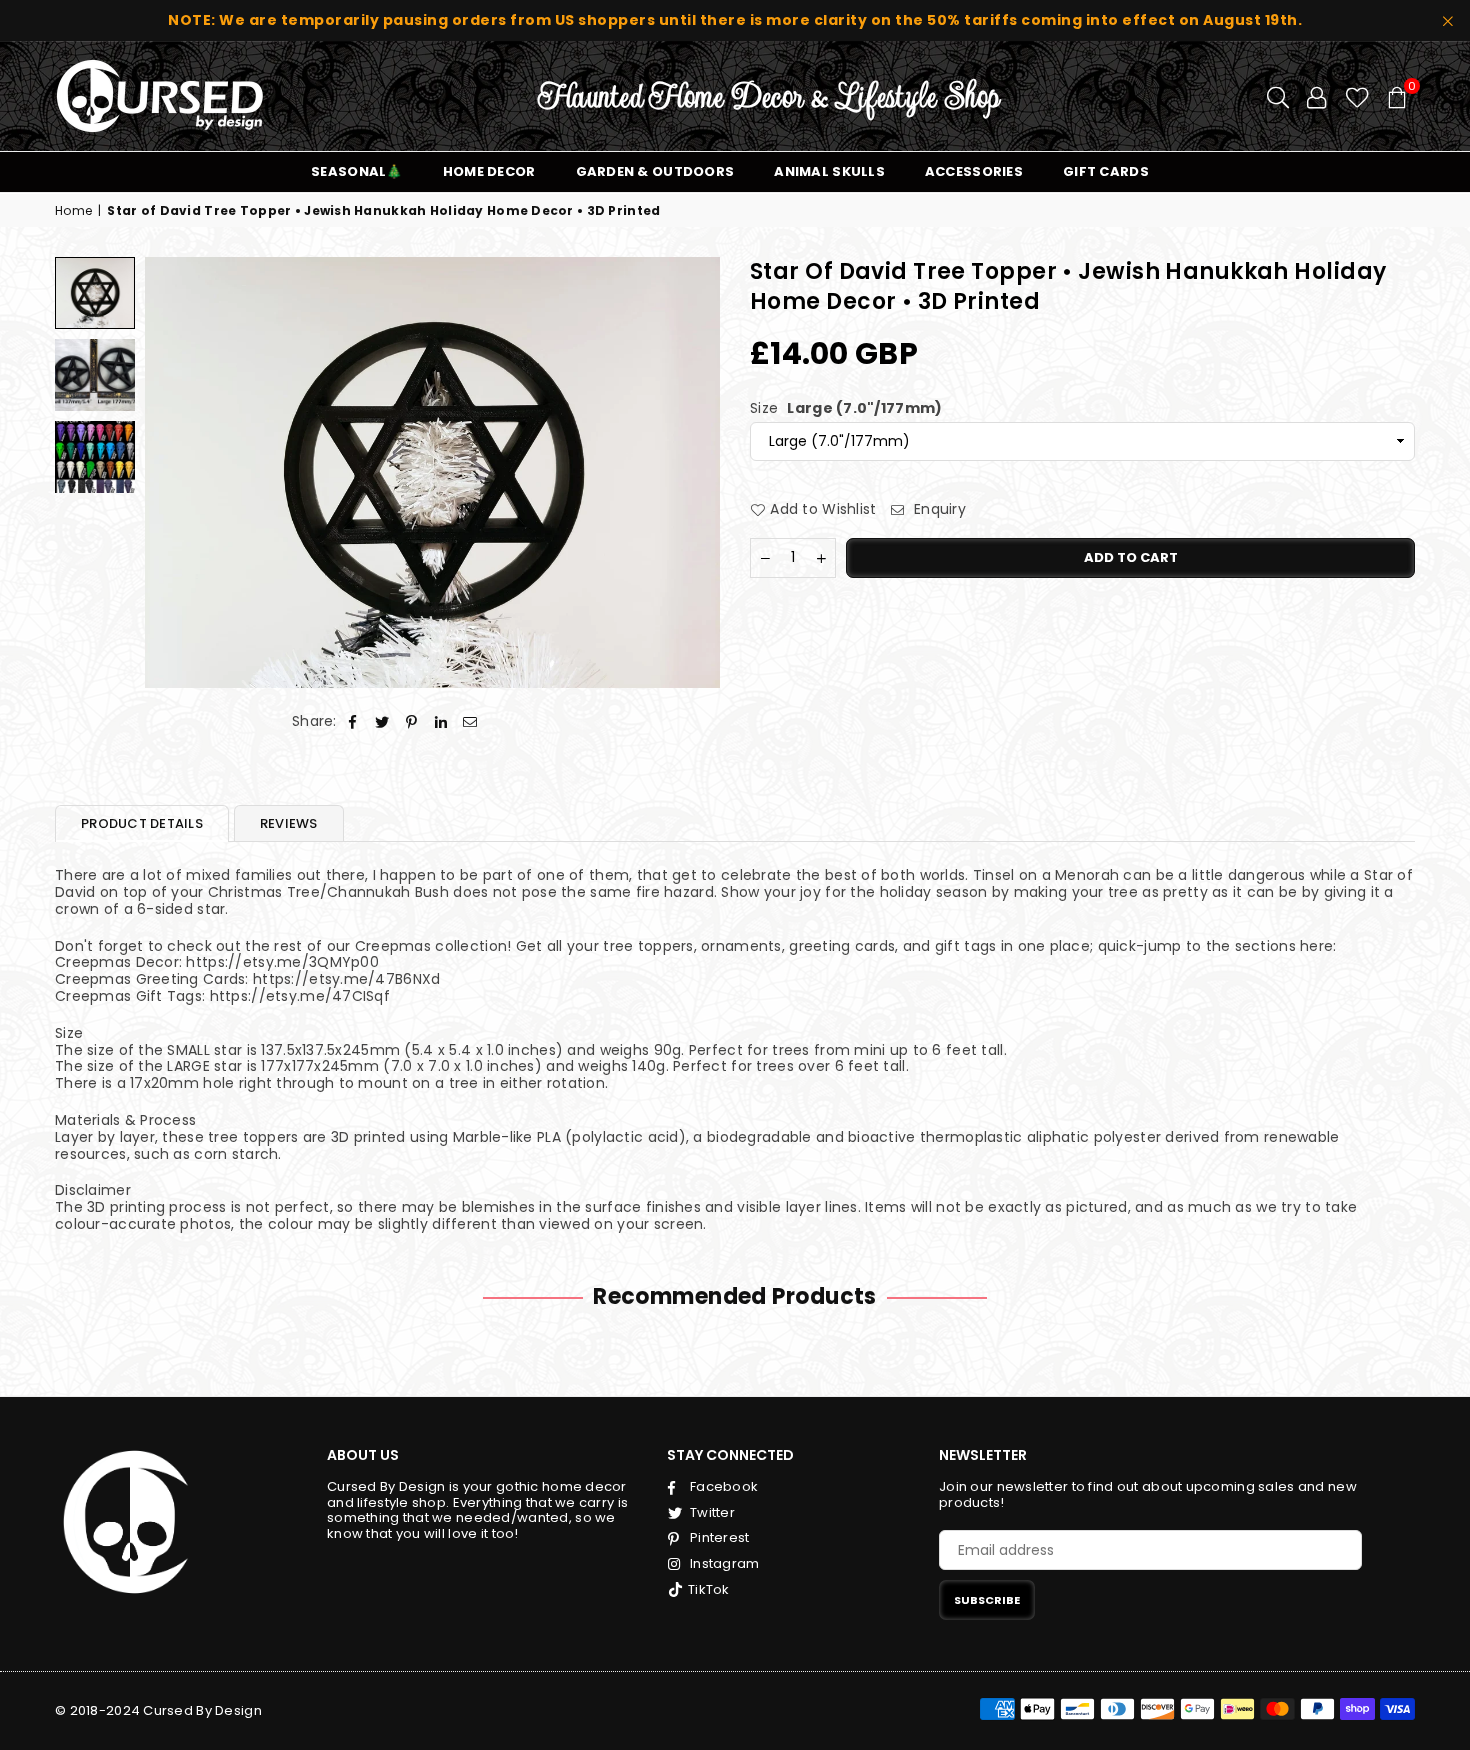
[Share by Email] (470, 721)
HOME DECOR (489, 171)
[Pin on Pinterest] (411, 721)
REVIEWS (289, 823)
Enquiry (938, 509)
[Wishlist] (1357, 96)
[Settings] (1316, 96)
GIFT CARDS (1106, 171)
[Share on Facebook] (353, 721)
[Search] (1278, 96)
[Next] (692, 472)
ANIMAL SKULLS (829, 171)
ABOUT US (363, 1455)
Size (846, 408)
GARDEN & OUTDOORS (655, 171)
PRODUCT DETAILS (142, 823)
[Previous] (172, 472)
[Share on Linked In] (441, 721)
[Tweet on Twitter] (382, 721)
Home (73, 211)
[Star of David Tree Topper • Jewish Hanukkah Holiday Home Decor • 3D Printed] (95, 293)
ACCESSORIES (974, 171)
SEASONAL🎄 (357, 171)
